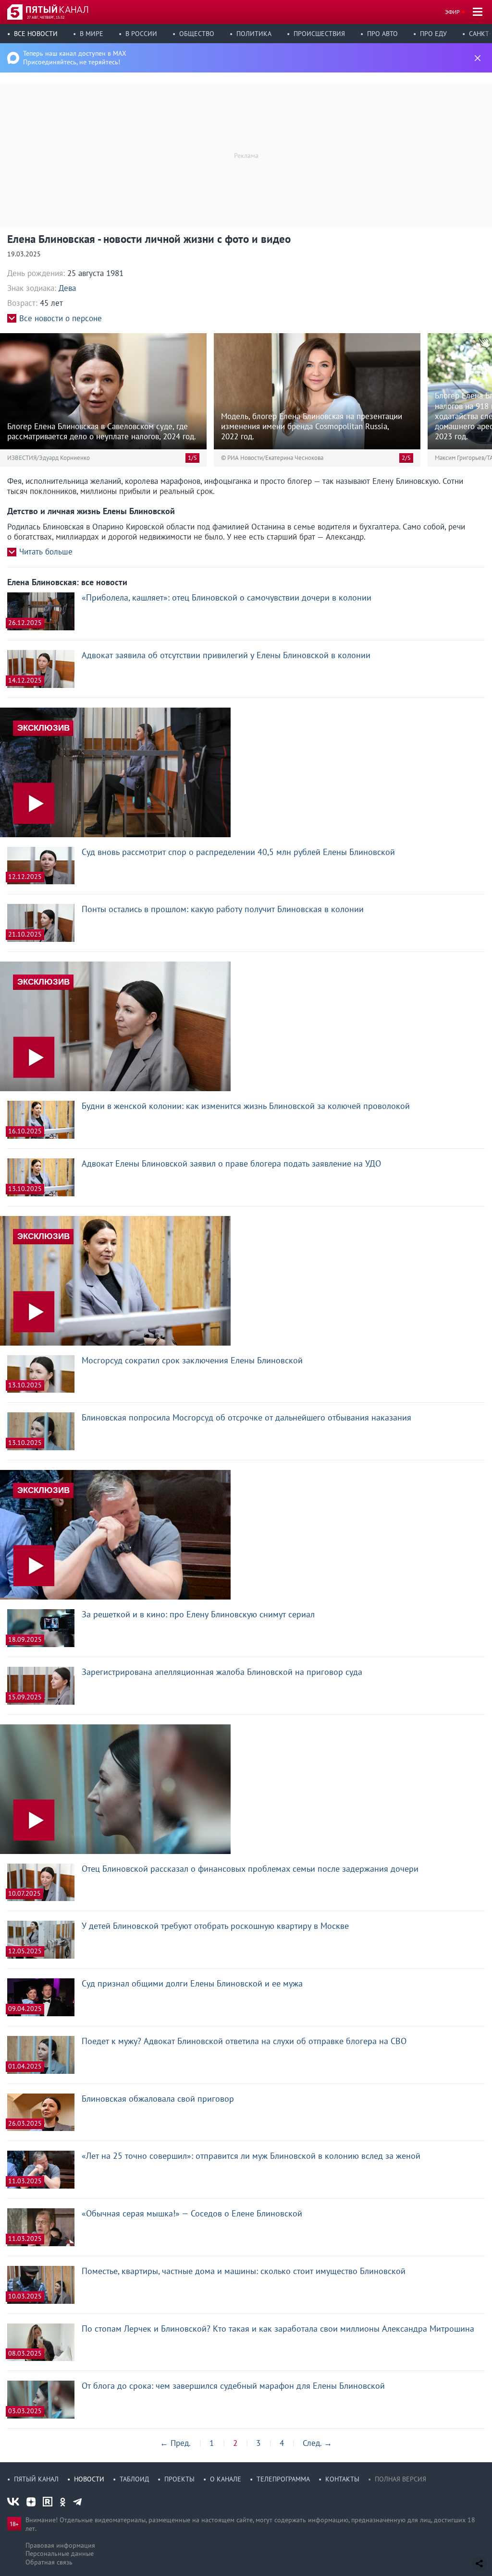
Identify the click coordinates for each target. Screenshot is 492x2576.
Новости (89, 2479)
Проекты (179, 2479)
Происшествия (319, 34)
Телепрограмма (283, 2479)
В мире (92, 34)
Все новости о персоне (61, 319)
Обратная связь (49, 2562)
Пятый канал (36, 2479)
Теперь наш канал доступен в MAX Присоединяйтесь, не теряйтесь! (75, 58)
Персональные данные (60, 2553)
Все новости (36, 34)
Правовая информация (60, 2545)
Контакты (342, 2479)
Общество (197, 34)
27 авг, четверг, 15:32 (46, 17)
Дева (67, 288)
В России (141, 34)
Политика (254, 34)
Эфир (452, 12)
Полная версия (400, 2479)
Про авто (382, 34)
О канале (226, 2479)
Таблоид (134, 2479)
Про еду (433, 34)
